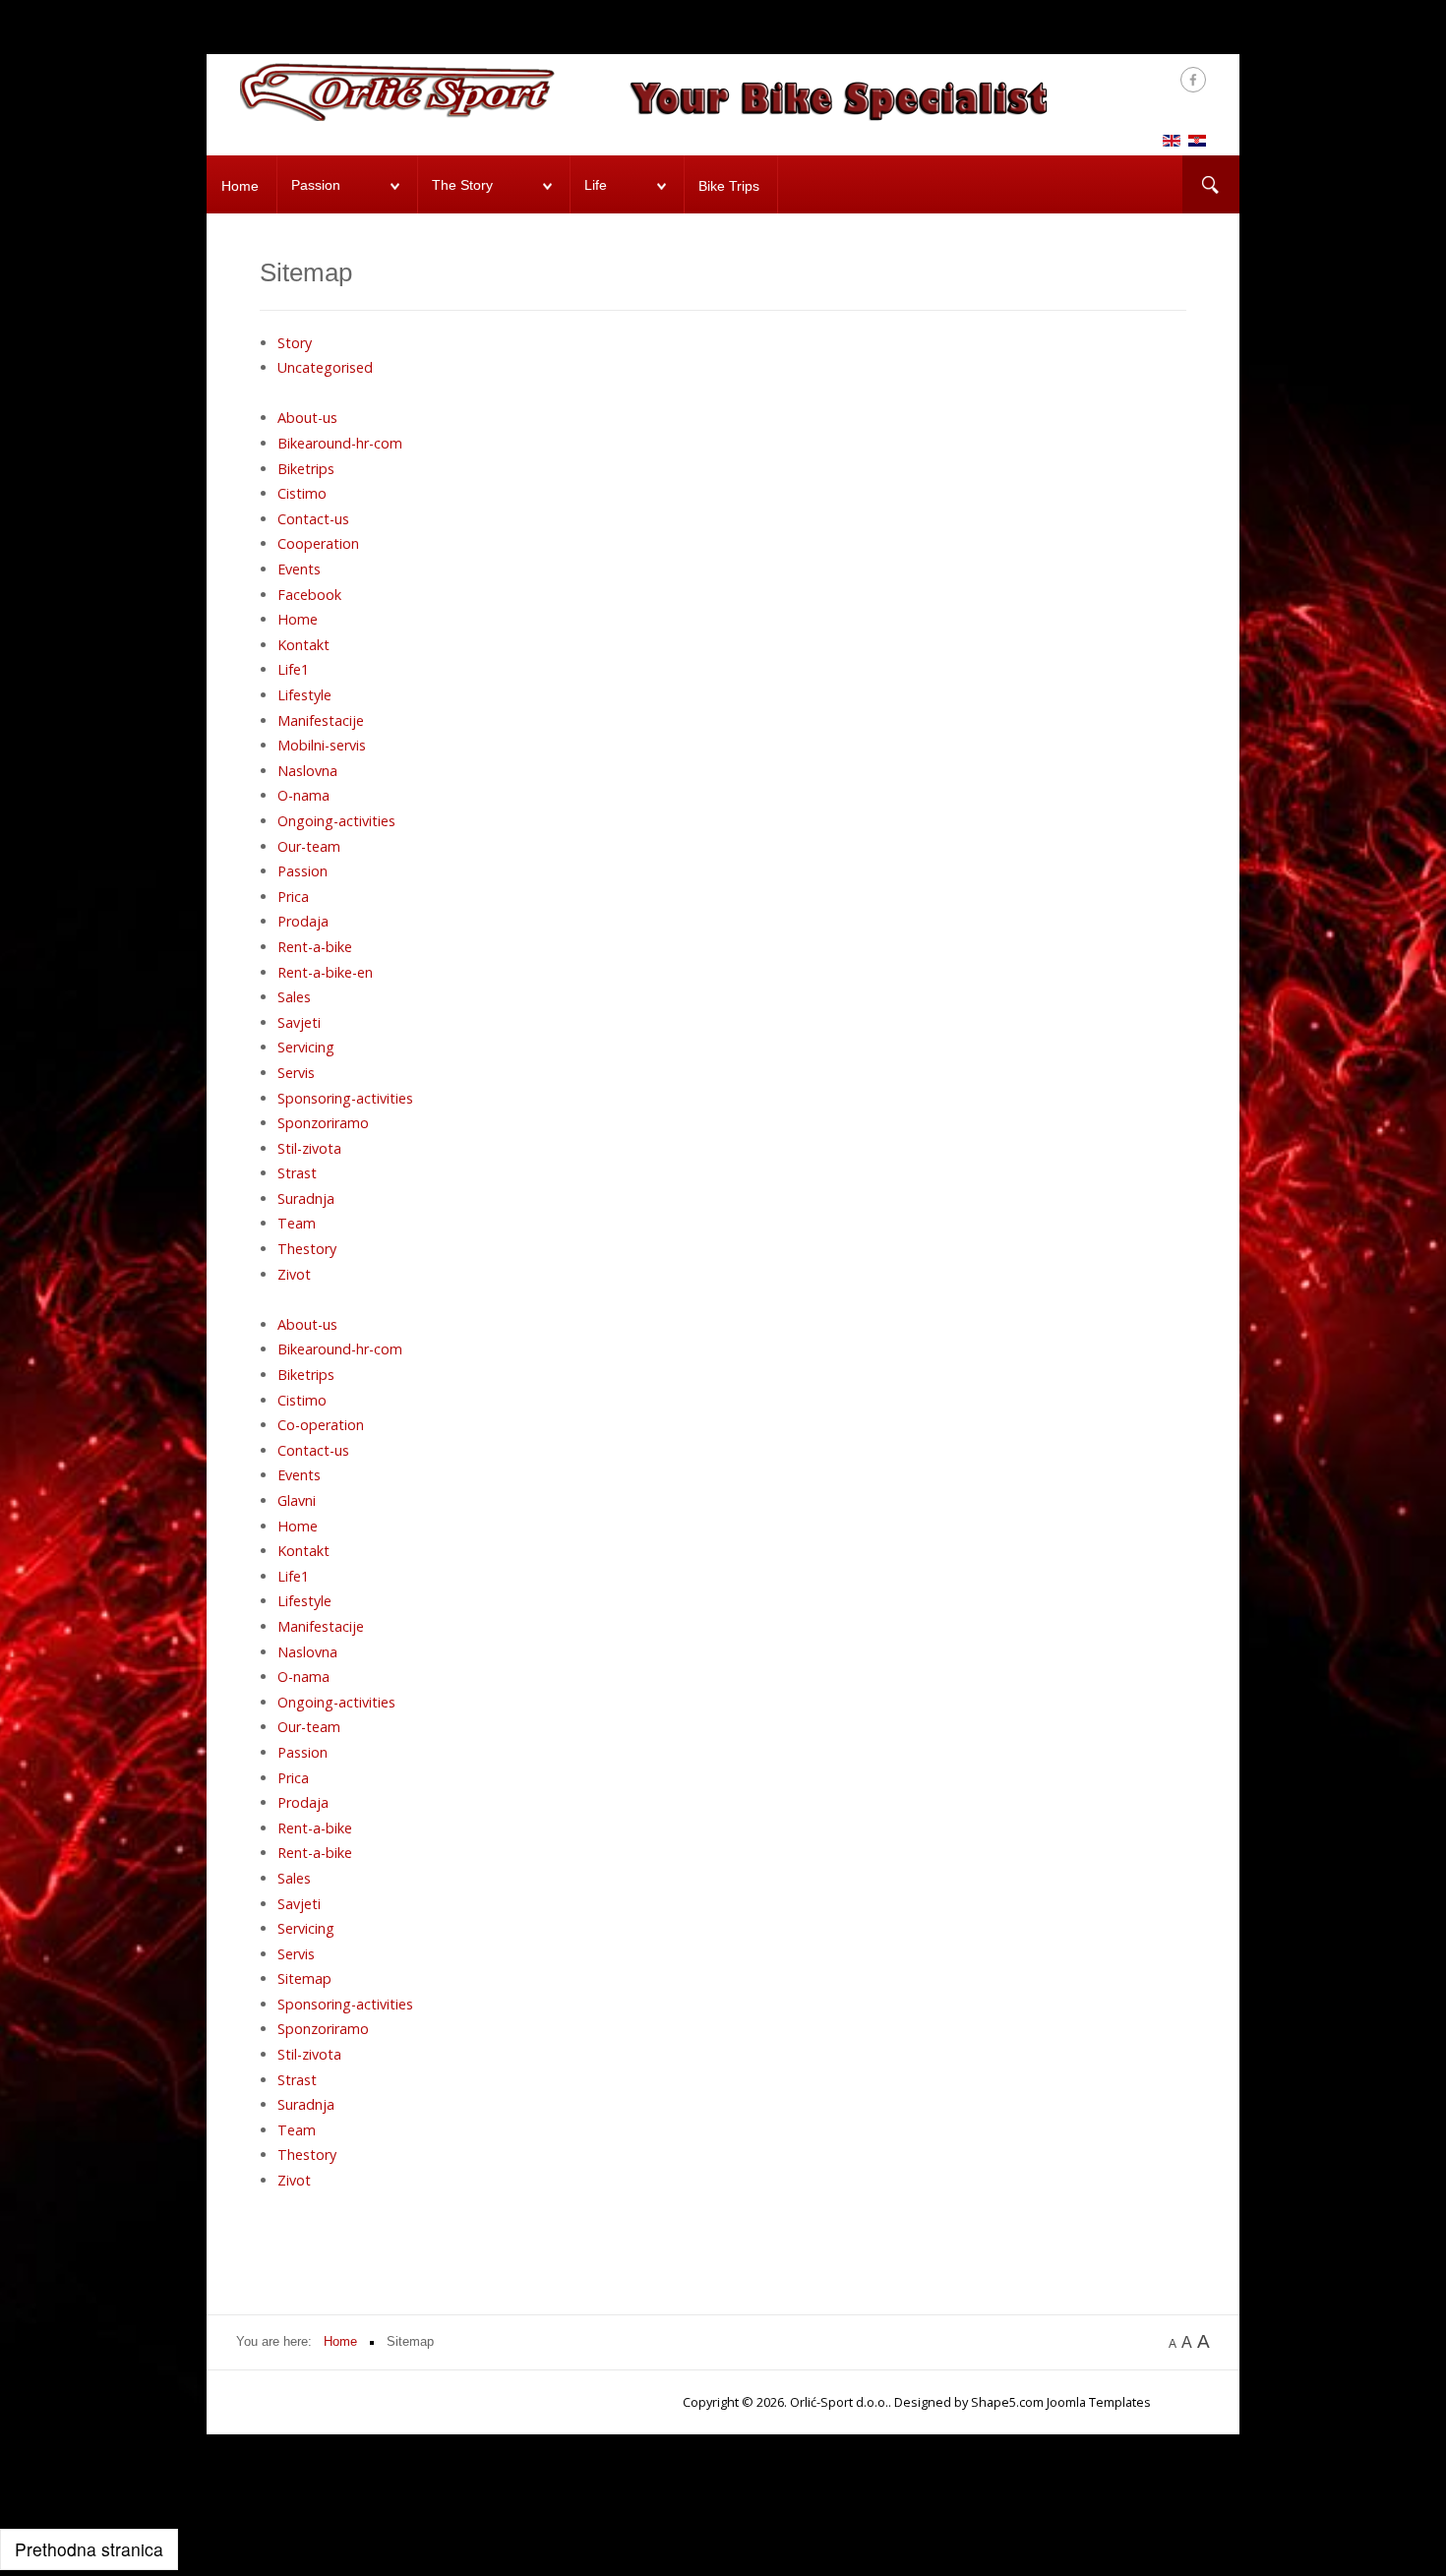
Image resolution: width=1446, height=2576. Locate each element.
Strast (297, 1173)
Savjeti (299, 1022)
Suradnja (306, 1198)
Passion (316, 185)
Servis (296, 1073)
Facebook (309, 595)
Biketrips (306, 469)
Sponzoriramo (323, 1123)
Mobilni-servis (322, 745)
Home (240, 186)
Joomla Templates (1099, 2402)
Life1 (293, 669)
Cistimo (302, 493)
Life (596, 185)
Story (295, 343)
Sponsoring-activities (345, 1098)
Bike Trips (729, 186)
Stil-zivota (309, 1148)
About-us (307, 418)
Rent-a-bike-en (325, 972)
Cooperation (318, 543)
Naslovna (307, 771)
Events (299, 569)
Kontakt (303, 645)
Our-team (309, 846)
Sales (294, 997)
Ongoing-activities (336, 821)
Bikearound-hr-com (340, 443)
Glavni (297, 1500)
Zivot (294, 1274)
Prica (293, 897)
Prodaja (303, 921)
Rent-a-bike (315, 947)
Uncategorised (325, 367)
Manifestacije (321, 720)
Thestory (307, 1249)
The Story (462, 185)
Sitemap (304, 1978)
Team (297, 1223)
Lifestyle (304, 695)
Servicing (306, 1047)
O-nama (303, 795)
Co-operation (321, 1425)
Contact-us (313, 519)
